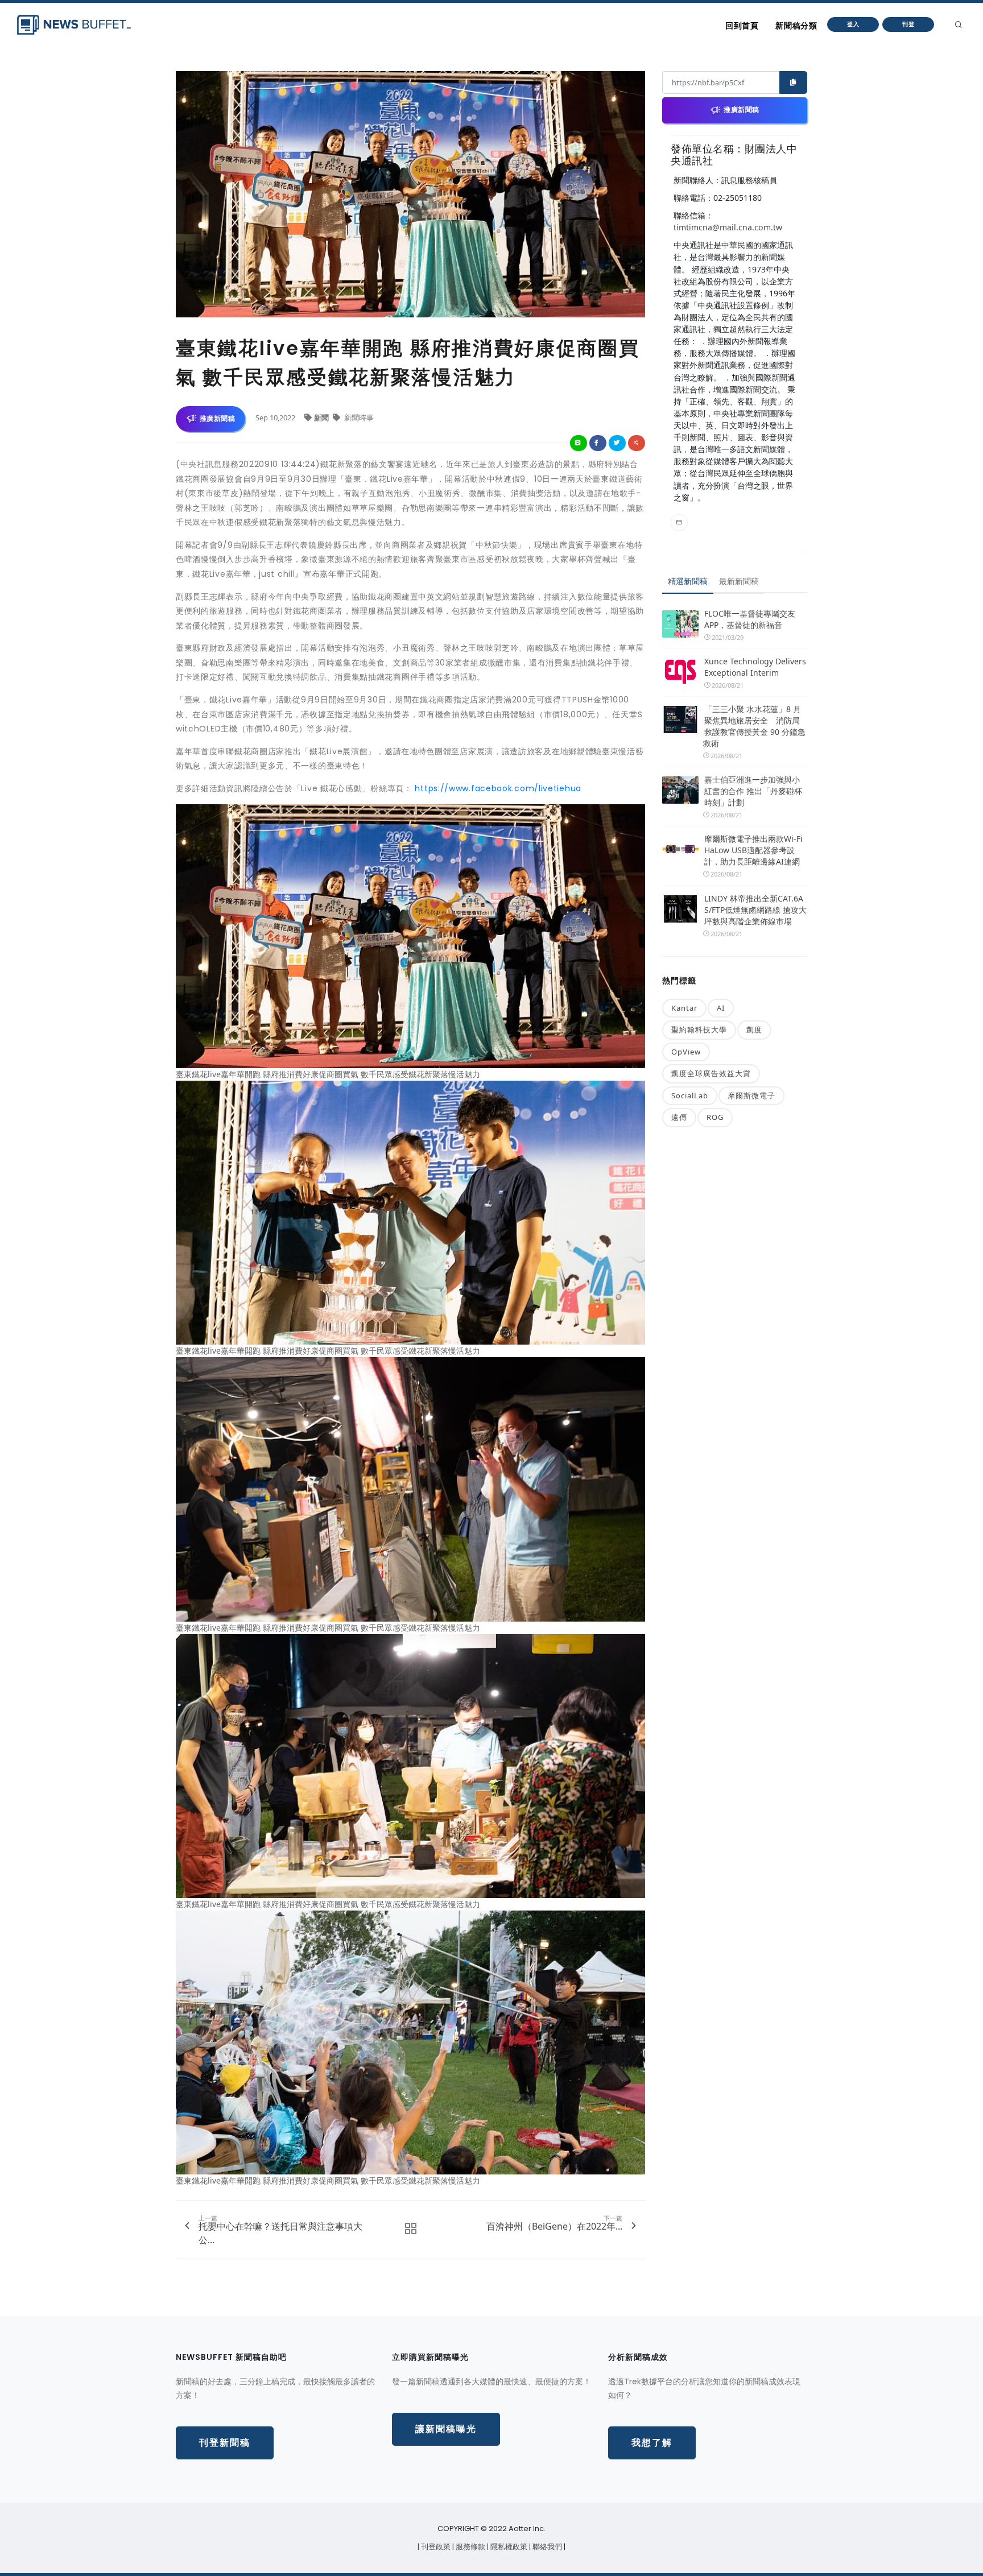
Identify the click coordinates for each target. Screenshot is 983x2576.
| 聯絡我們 (546, 2547)
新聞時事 (358, 417)
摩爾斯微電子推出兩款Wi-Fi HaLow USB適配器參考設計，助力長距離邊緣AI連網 (753, 850)
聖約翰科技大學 (699, 1029)
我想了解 (652, 2443)
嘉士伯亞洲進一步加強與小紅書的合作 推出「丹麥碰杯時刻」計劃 (753, 791)
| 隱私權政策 (508, 2547)
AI (721, 1008)
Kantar (684, 1008)
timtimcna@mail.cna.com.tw (728, 227)
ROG (715, 1117)
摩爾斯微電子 (751, 1095)
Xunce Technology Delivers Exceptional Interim (755, 667)
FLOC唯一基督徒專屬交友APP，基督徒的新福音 (750, 619)
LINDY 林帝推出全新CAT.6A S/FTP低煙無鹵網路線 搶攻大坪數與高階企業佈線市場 (755, 910)
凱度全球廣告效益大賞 (711, 1073)
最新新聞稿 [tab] (739, 581)
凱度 (754, 1029)
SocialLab (690, 1095)
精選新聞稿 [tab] (688, 581)
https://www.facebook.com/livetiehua (498, 788)
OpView (686, 1052)
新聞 (322, 417)
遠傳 (679, 1117)
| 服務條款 (470, 2547)
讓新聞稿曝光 (446, 2429)
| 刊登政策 (435, 2547)
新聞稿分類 (796, 26)
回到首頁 (742, 26)
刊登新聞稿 (225, 2443)
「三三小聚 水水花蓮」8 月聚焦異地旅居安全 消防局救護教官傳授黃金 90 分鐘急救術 (754, 726)
